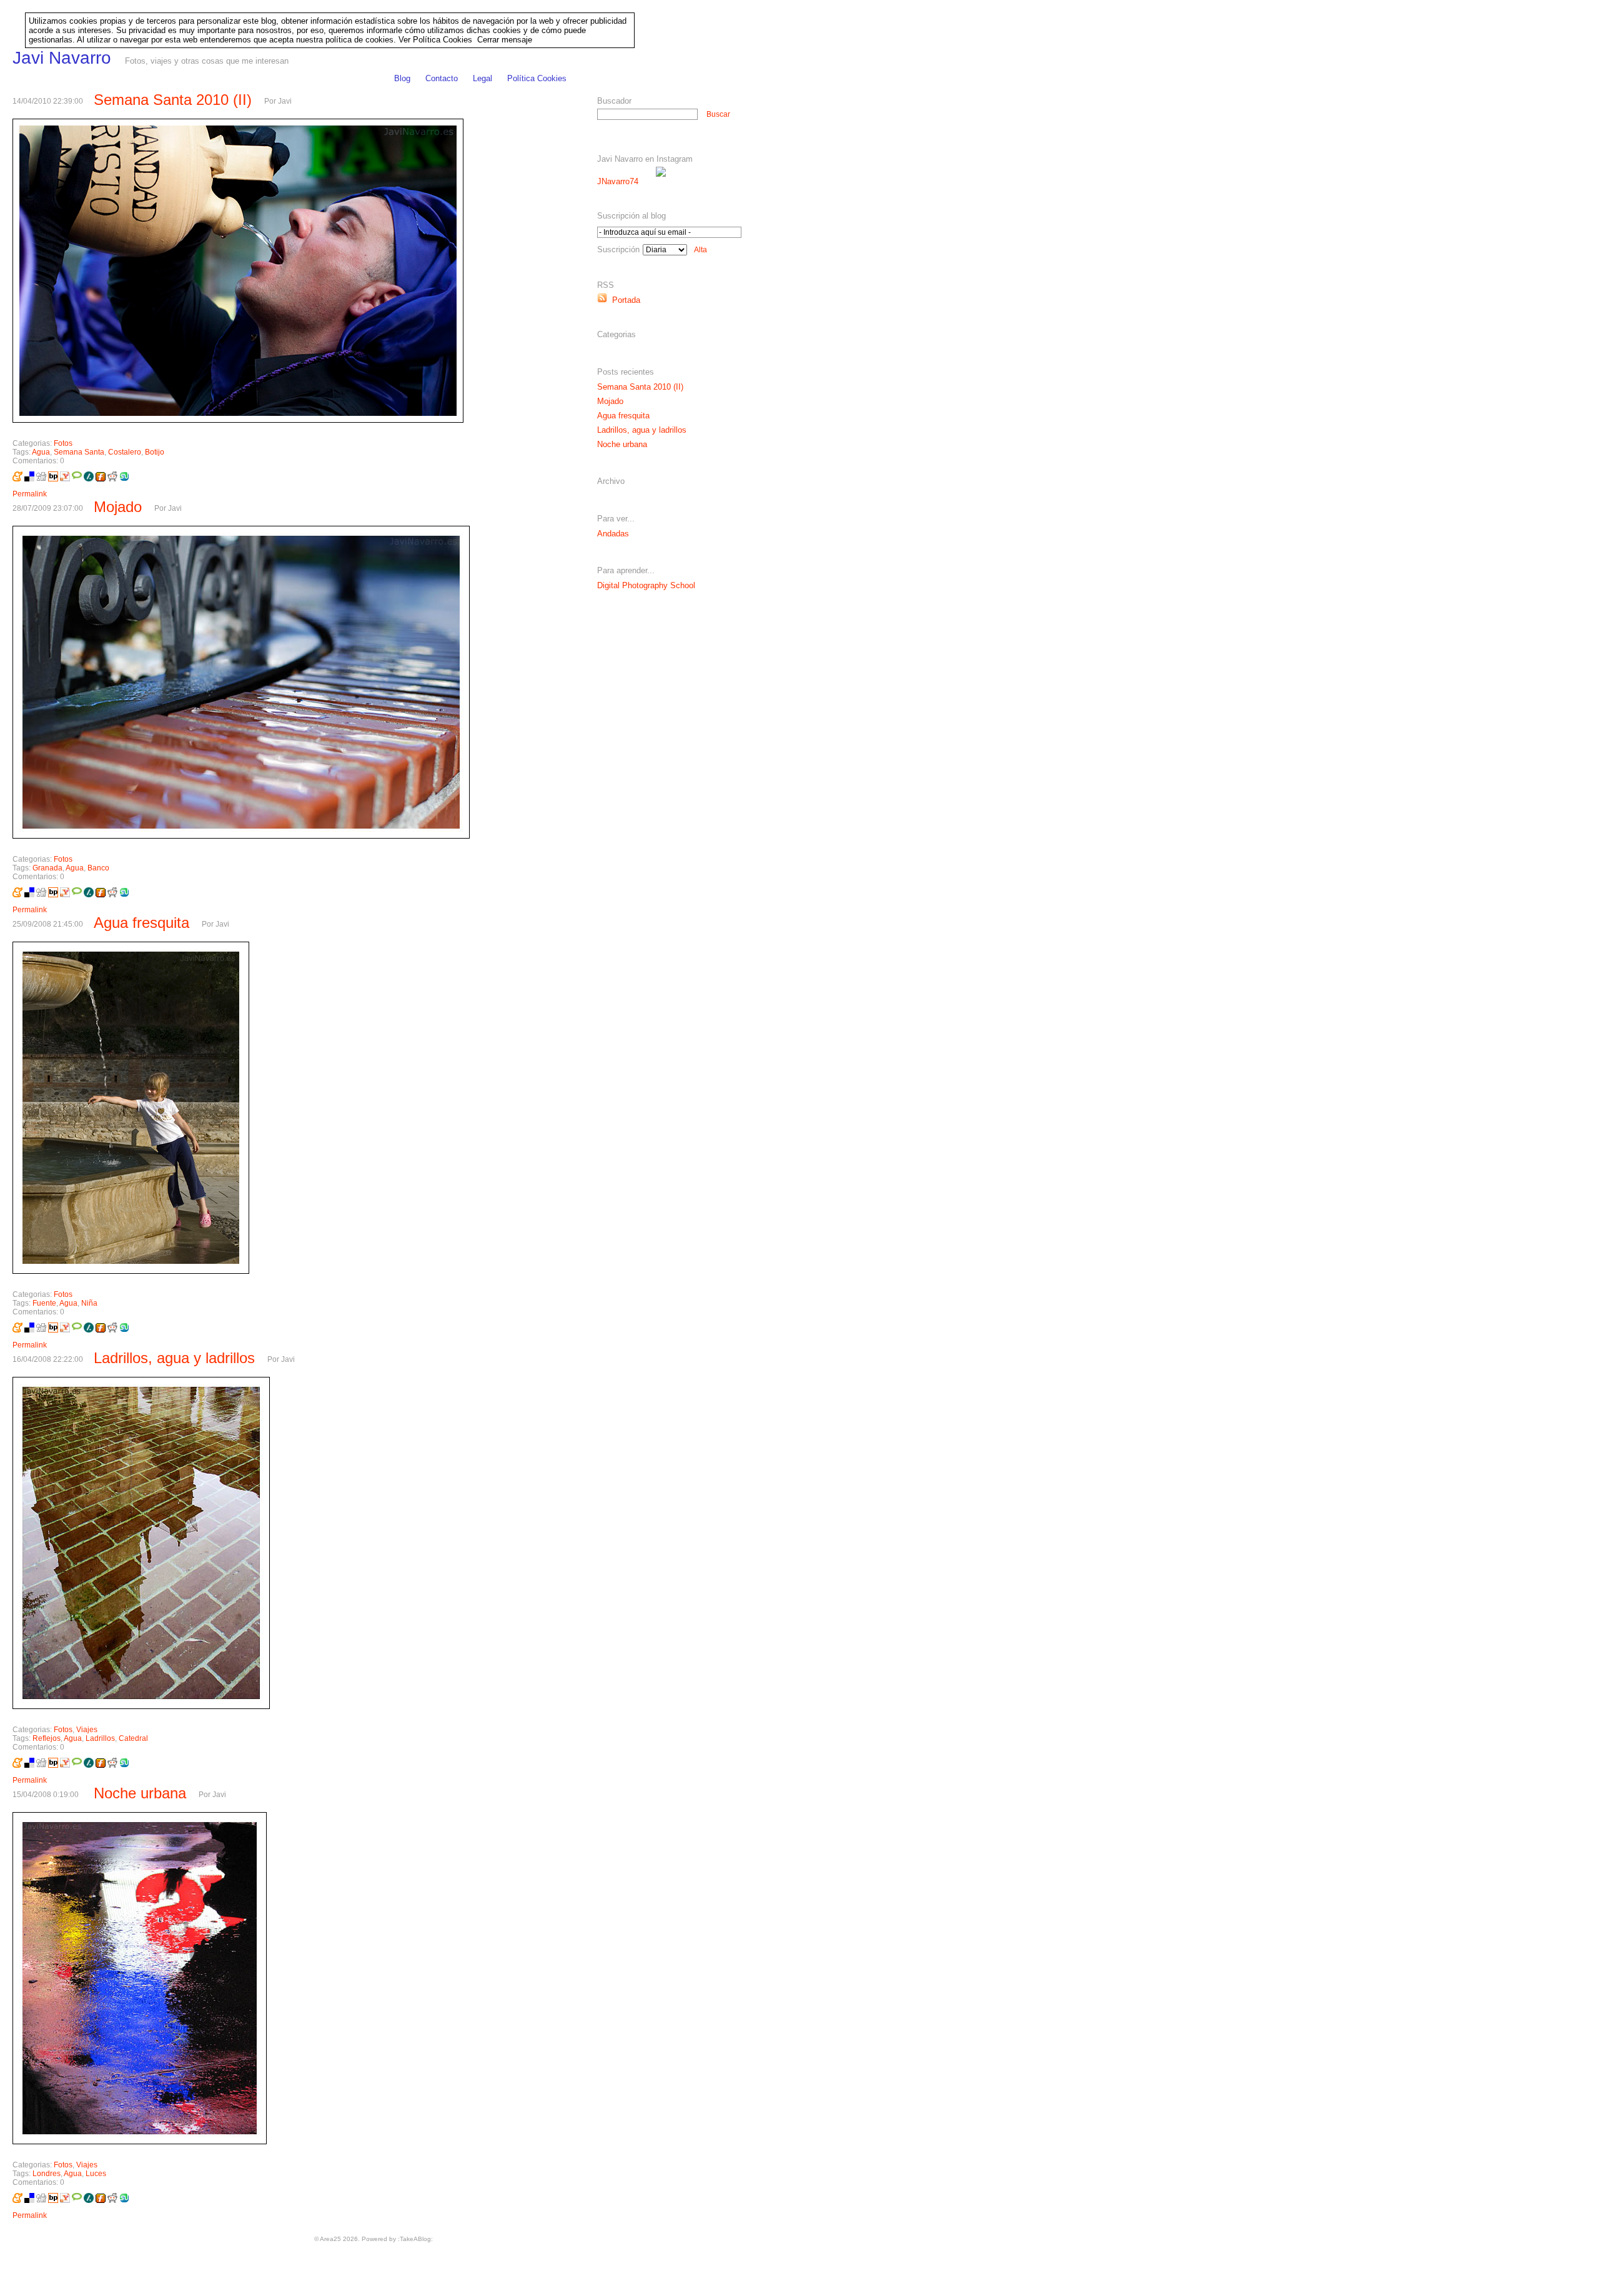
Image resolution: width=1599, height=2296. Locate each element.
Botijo (155, 452)
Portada (624, 300)
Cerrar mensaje (505, 40)
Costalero (125, 452)
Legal (483, 78)
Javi (285, 101)
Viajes (87, 1730)
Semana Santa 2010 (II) (173, 100)
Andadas (613, 534)
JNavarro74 (618, 181)
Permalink (30, 494)
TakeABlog (415, 2239)
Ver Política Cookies (435, 40)
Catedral (133, 1738)
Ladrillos (100, 1738)
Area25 (330, 2239)
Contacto (442, 78)
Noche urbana (140, 1793)
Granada (47, 868)
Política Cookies (537, 78)
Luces (96, 2174)
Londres (47, 2174)
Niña (89, 1303)
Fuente (44, 1303)
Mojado (118, 507)
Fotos (63, 443)
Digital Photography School (646, 585)
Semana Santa (79, 452)
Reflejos (47, 1738)
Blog (402, 78)
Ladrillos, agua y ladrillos (174, 1358)
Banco (98, 868)
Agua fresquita (141, 923)
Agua (41, 452)
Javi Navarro (62, 58)
